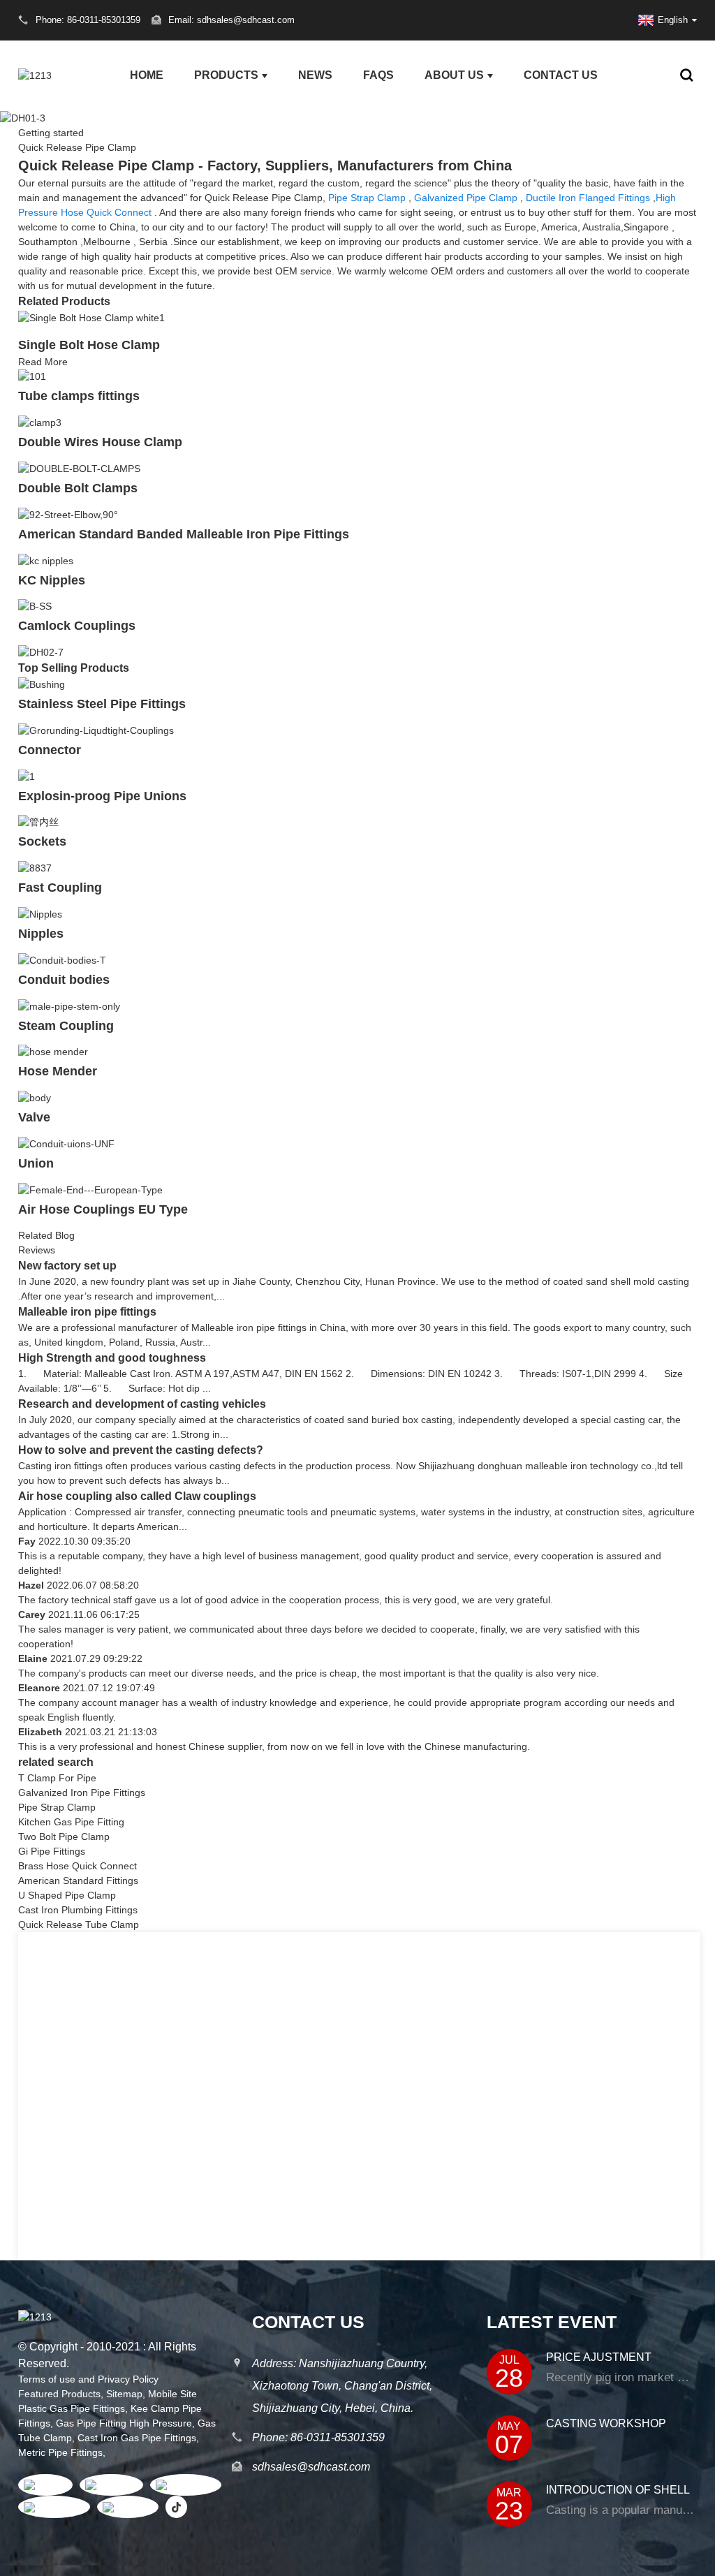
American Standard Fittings (78, 1881)
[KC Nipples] (46, 560)
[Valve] (35, 1097)
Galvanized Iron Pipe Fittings (82, 1793)
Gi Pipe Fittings (52, 1851)
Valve (34, 1117)
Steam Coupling (66, 1026)
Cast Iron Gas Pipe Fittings (137, 2438)
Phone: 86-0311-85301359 (318, 2437)
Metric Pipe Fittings (60, 2452)
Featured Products (59, 2394)
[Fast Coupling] (35, 867)
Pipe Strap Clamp (367, 198)
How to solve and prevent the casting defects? (141, 1450)
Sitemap (124, 2394)
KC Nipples (52, 580)
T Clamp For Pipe (57, 1778)
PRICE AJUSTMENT (599, 2357)
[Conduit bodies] (62, 959)
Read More (43, 362)
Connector (50, 750)
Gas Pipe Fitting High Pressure (124, 2423)
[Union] (66, 1143)
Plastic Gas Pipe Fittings (72, 2408)
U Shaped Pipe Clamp (67, 1895)
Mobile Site (172, 2394)
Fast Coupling (60, 888)
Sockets (42, 841)
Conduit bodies (64, 980)
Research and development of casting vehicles (142, 1404)
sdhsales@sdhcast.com (311, 2467)
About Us (454, 75)
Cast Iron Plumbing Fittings (78, 1910)
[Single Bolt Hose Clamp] (91, 317)
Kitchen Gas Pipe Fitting (71, 1822)
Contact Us (561, 75)
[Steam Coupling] (69, 1006)
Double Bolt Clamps (78, 488)
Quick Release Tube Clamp (79, 1924)
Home (147, 75)
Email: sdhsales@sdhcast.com (231, 20)
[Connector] (96, 730)
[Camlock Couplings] (35, 606)
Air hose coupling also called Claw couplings (139, 1496)
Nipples (41, 934)
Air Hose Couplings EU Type (103, 1209)
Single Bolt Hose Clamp (89, 345)
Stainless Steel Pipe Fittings (102, 704)
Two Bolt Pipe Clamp (64, 1837)
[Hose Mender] (53, 1052)
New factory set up (67, 1266)
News (315, 75)
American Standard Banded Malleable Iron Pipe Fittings (184, 534)
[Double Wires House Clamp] (40, 422)
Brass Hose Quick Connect (78, 1866)
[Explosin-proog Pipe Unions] (27, 776)
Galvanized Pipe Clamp (466, 198)
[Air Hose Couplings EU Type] (90, 1189)
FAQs (378, 75)
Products (226, 75)
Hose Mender (58, 1071)
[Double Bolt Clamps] (79, 468)
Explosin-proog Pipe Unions (102, 796)
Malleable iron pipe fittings (87, 1312)
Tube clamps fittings (79, 396)
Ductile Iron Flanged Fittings (588, 198)
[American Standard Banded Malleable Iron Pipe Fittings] (68, 514)
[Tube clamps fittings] (32, 376)
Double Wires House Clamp (100, 442)
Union (36, 1163)
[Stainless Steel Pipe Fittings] (42, 684)
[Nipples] (40, 913)
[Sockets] (38, 822)
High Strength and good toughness (112, 1358)
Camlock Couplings (77, 626)
